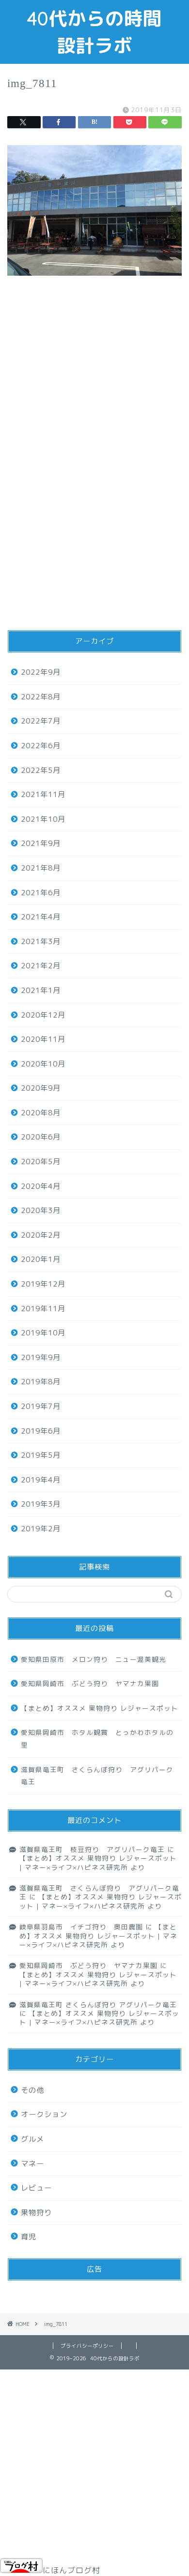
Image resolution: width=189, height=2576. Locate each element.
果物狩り (36, 2213)
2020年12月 (43, 1015)
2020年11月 (43, 1039)
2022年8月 (41, 697)
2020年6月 (41, 1137)
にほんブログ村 (71, 2570)
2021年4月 (41, 917)
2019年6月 (41, 1431)
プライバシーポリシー (87, 2346)
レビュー (36, 2188)
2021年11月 (43, 794)
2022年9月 (41, 672)
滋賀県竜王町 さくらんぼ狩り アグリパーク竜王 (97, 1776)
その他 (32, 2090)
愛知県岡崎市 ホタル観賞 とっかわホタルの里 (97, 1739)
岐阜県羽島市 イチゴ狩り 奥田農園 (81, 1927)
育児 (29, 2237)
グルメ (32, 2139)
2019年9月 (41, 1357)
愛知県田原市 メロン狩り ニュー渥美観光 (94, 1659)
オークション (44, 2114)
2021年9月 (41, 843)
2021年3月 (41, 941)
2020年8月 (41, 1113)
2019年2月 (41, 1529)
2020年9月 (41, 1088)
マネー (32, 2164)
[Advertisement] (94, 404)
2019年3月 (41, 1504)
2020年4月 (41, 1186)
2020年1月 (41, 1259)
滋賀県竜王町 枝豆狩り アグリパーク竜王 (92, 1849)
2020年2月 (41, 1235)
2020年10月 (43, 1064)
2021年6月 (41, 893)
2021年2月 (41, 966)
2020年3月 (41, 1210)
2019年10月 (43, 1333)
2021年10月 (43, 819)
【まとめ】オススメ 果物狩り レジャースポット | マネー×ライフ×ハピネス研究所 (98, 1862)
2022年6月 (41, 746)
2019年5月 (41, 1455)
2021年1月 (41, 990)
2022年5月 (41, 770)
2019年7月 (41, 1406)
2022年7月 (41, 721)
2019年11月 (43, 1309)
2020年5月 (41, 1162)
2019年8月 (41, 1382)
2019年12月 (43, 1284)
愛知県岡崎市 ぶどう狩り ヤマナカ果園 (90, 1683)
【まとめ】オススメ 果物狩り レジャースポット (100, 1708)
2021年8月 (41, 868)
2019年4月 (41, 1480)
